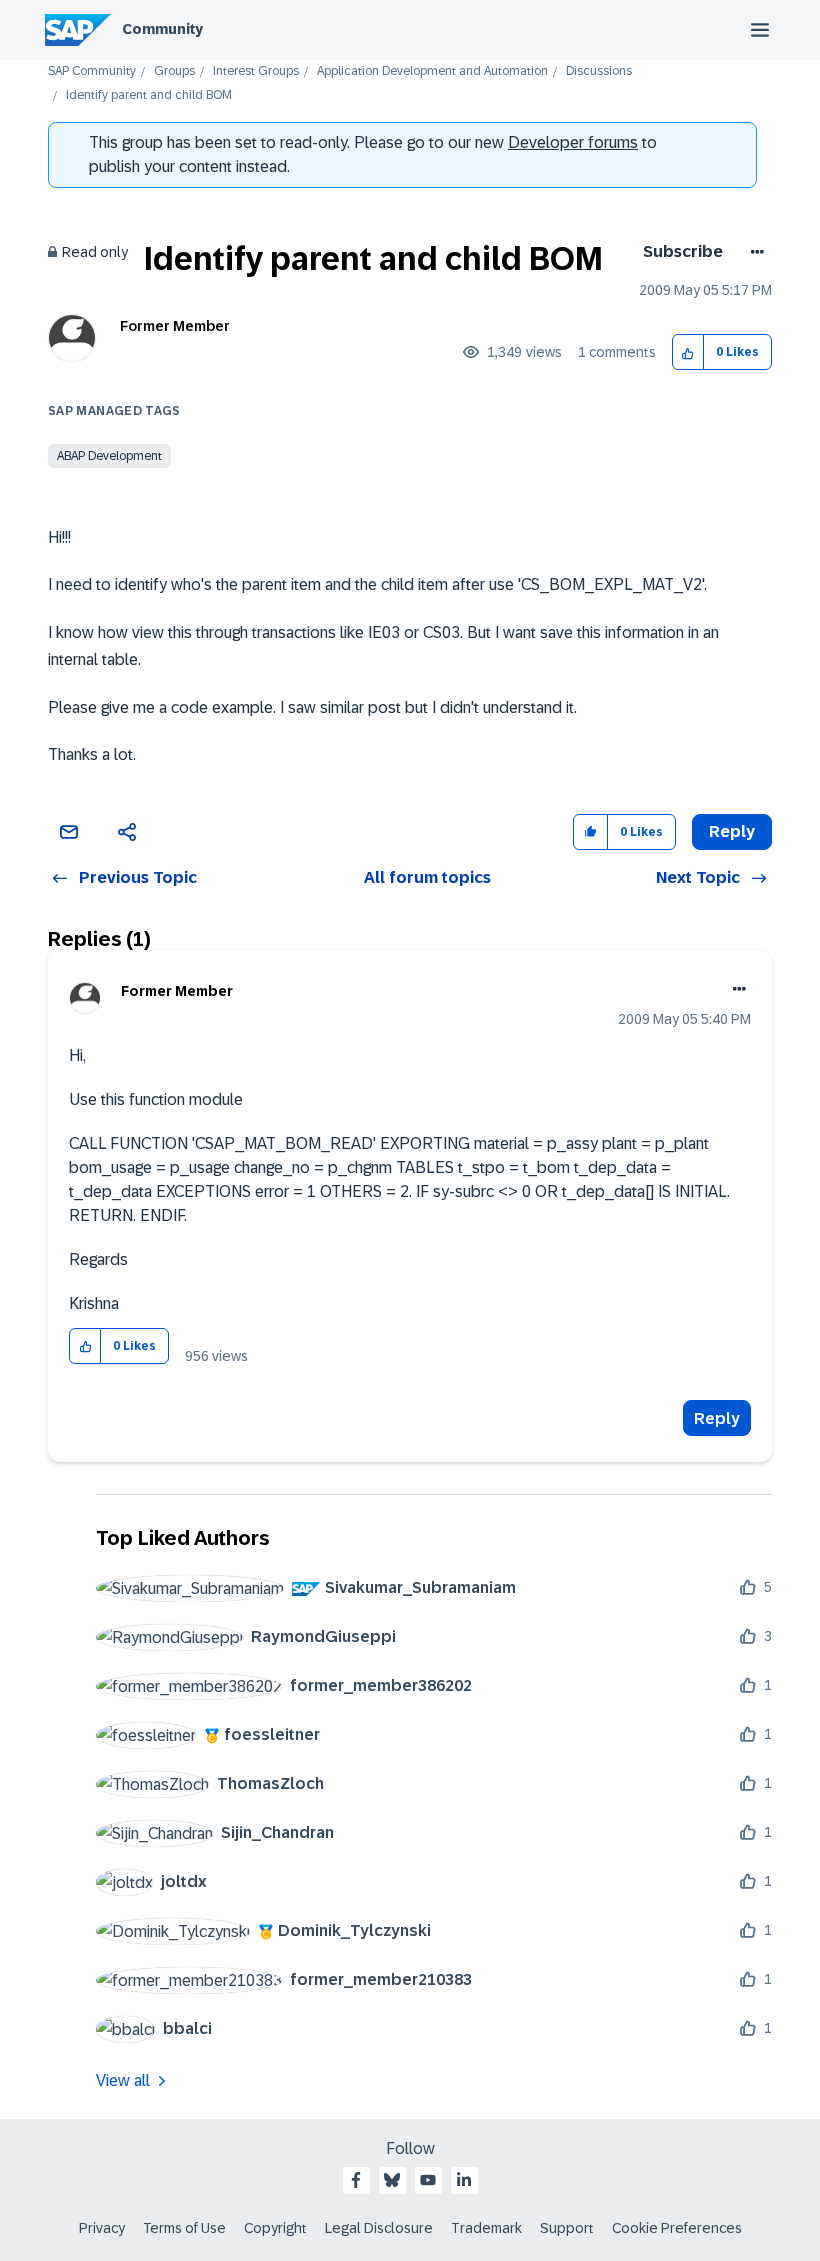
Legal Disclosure (379, 2228)
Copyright (275, 2228)
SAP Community (92, 71)
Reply (717, 1418)
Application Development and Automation (432, 71)
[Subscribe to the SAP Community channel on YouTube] (428, 2180)
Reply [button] (732, 831)
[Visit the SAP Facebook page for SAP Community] (356, 2180)
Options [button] (753, 252)
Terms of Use (184, 2228)
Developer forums (573, 142)
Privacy (102, 2228)
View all (123, 2080)
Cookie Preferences (677, 2228)
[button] (688, 352)
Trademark (486, 2228)
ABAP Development (109, 456)
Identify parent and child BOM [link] (149, 95)
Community (162, 29)
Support (567, 2228)
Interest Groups (256, 71)
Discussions (599, 71)
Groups (174, 71)
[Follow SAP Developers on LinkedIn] (464, 2180)
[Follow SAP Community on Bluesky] (392, 2180)
